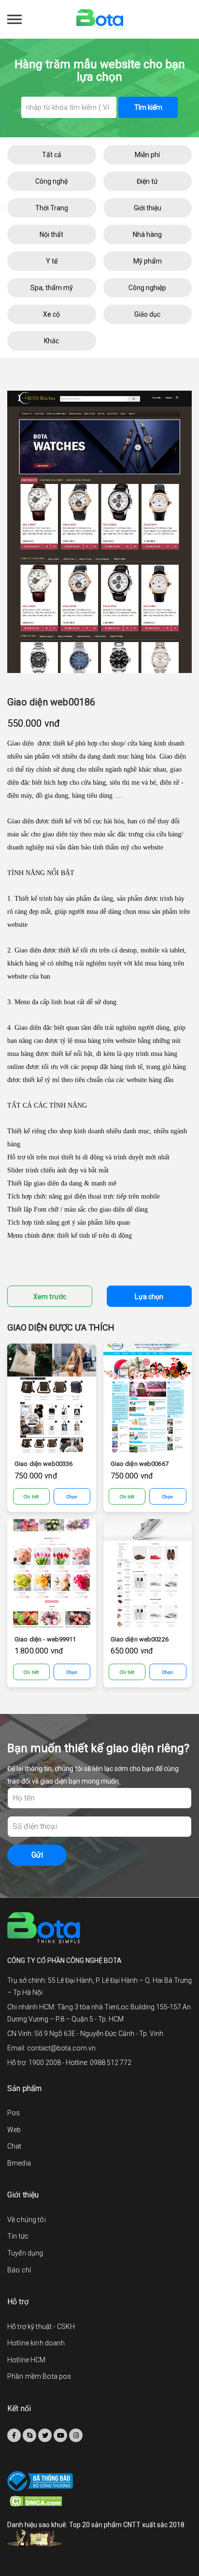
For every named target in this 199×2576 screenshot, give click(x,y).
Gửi (37, 1855)
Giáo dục (147, 314)
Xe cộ (51, 314)
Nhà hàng (147, 234)
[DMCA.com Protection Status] (101, 2501)
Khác (51, 341)
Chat (14, 2146)
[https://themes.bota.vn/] (100, 19)
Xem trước (50, 1297)
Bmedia (19, 2163)
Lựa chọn (149, 1297)
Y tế (52, 261)
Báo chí (19, 2270)
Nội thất (51, 234)
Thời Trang (52, 208)
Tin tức (18, 2236)
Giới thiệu (148, 208)
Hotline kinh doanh (36, 2343)
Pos (14, 2113)
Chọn (72, 1497)
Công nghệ (51, 181)
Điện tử (147, 181)
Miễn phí (147, 155)
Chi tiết (31, 1497)
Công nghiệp (147, 288)
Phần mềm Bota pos (39, 2376)
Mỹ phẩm (148, 261)
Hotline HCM (27, 2360)
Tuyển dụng (25, 2253)
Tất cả (52, 155)
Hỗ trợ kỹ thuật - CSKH (41, 2327)
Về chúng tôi (27, 2220)
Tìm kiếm (148, 107)
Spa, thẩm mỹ (52, 288)
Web (14, 2130)
